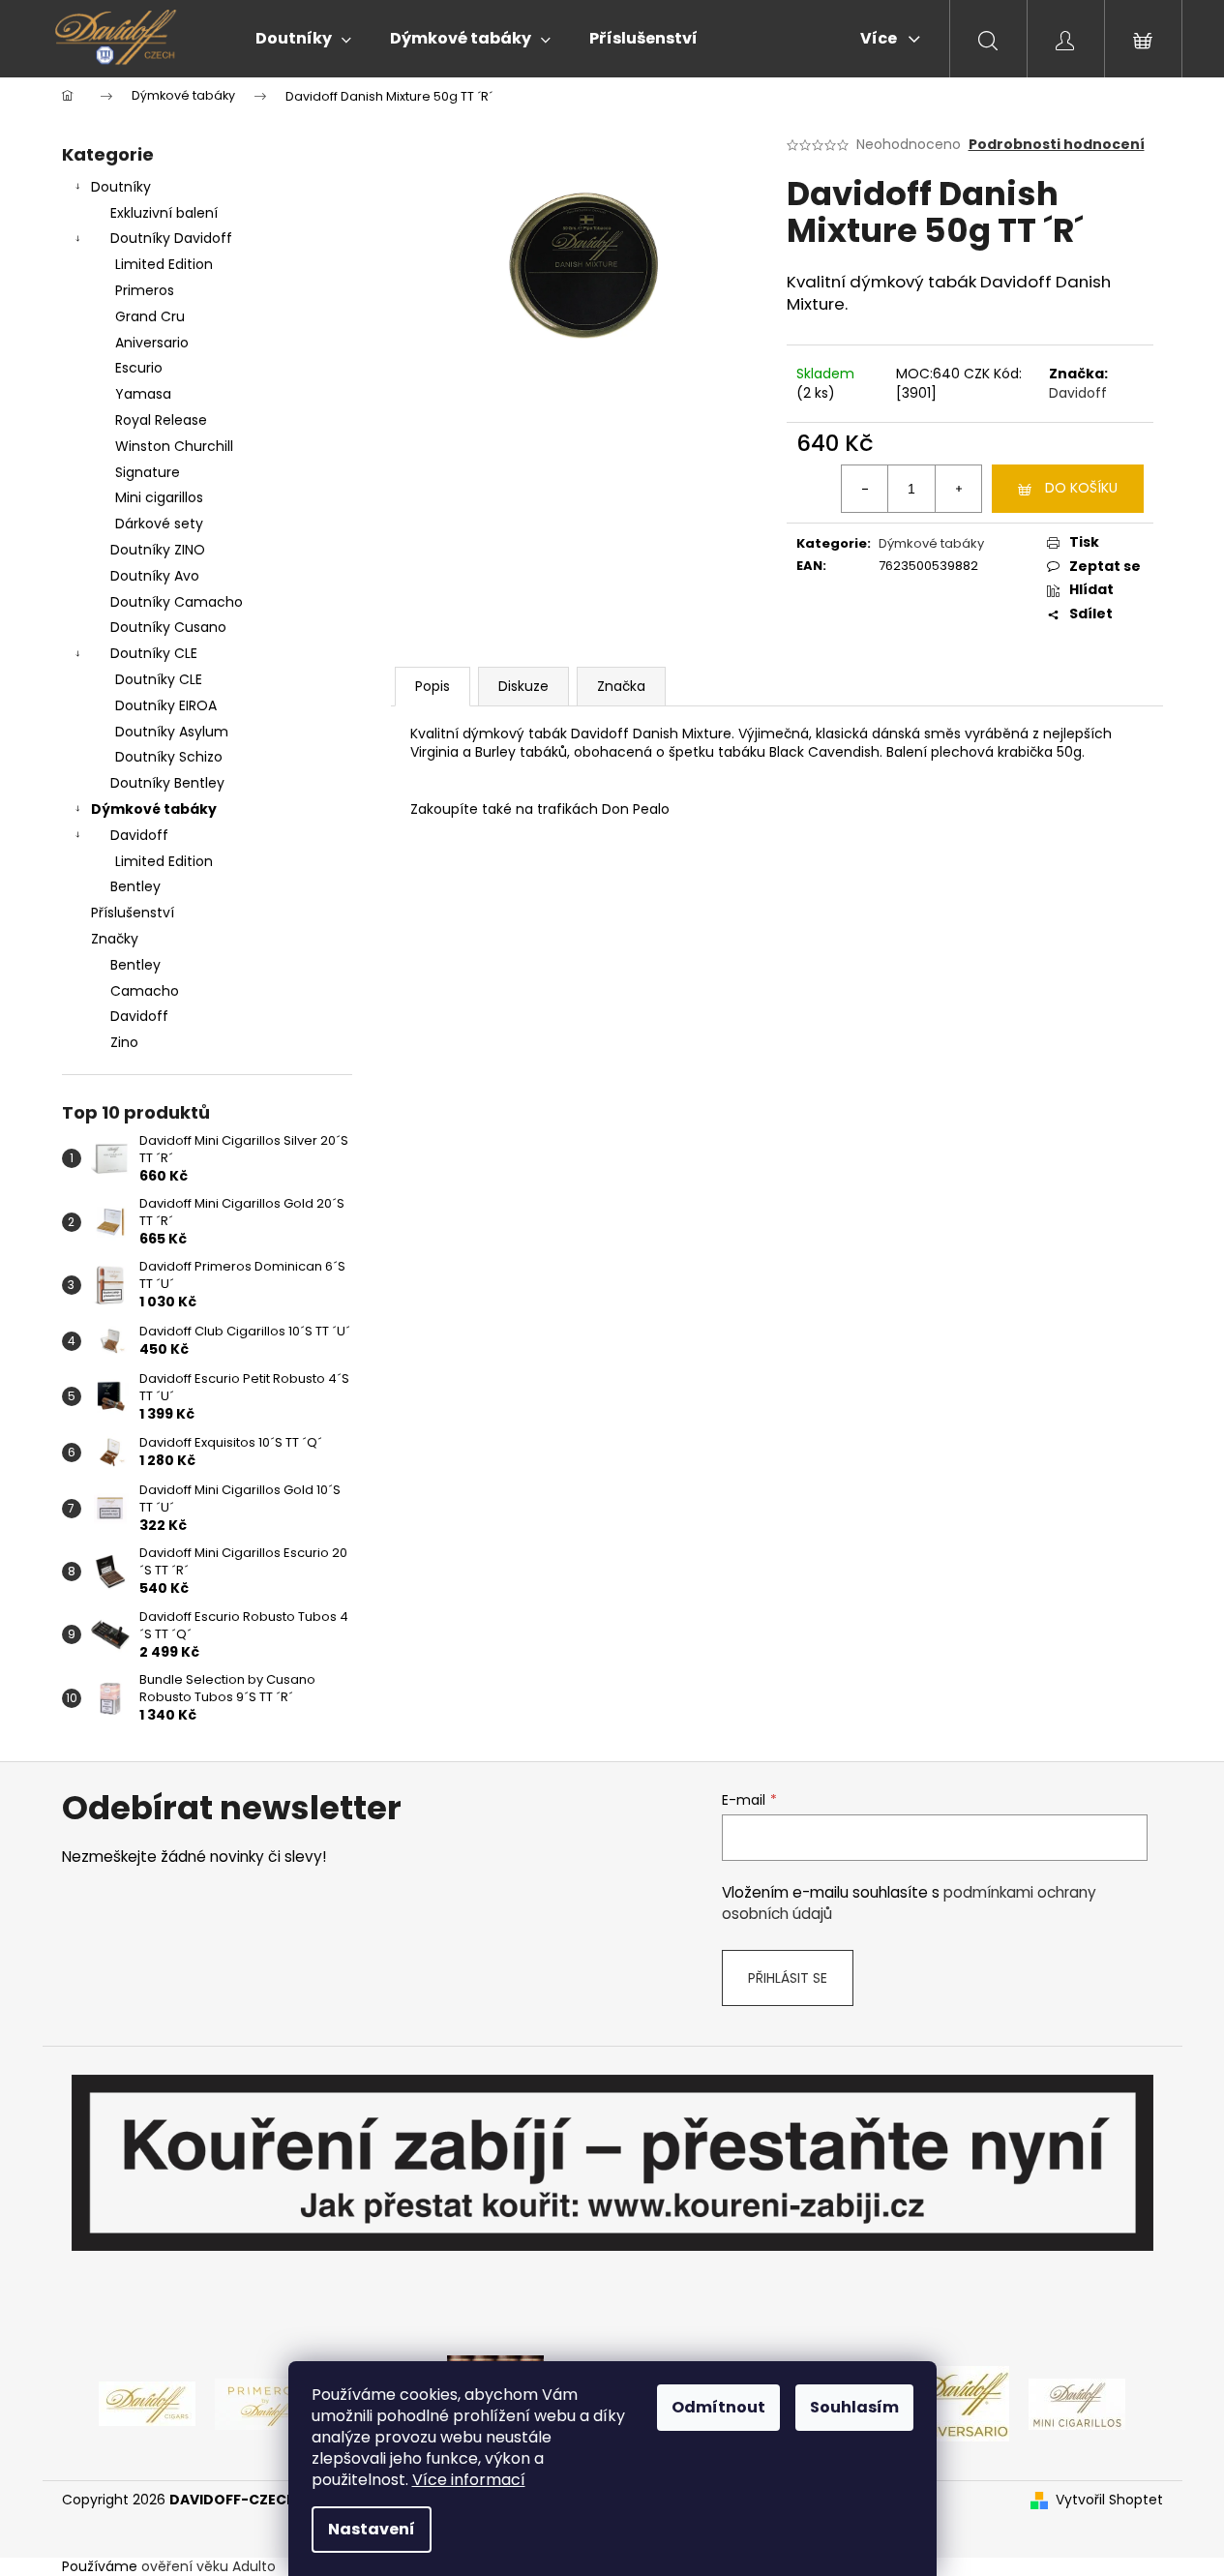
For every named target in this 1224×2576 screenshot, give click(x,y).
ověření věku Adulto (209, 2566)
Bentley (135, 886)
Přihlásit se (788, 1978)
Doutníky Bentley (167, 783)
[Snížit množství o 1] (865, 489)
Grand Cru (150, 316)
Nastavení (372, 2529)
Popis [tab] (433, 686)
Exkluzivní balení (164, 213)
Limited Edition (164, 264)
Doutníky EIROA (166, 705)
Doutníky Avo (155, 576)
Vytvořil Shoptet (1109, 2500)
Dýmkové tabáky (154, 809)
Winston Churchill (174, 446)
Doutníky (121, 187)
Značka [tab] (621, 686)
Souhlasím (854, 2407)
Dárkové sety (159, 524)
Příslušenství (133, 913)
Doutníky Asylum (172, 732)
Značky (115, 939)
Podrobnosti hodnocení (1057, 145)
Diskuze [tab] (523, 686)
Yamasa (143, 394)
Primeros (145, 290)
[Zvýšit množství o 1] (958, 489)
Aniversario (152, 343)
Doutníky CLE (154, 653)
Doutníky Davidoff (171, 238)
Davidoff (139, 835)
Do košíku (1081, 488)
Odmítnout (718, 2407)
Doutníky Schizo (169, 757)
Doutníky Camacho (177, 602)
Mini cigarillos (159, 497)
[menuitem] (303, 39)
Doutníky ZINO (158, 550)
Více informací (469, 2480)
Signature (148, 472)
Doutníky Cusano (168, 627)
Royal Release (161, 420)
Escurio (139, 368)
